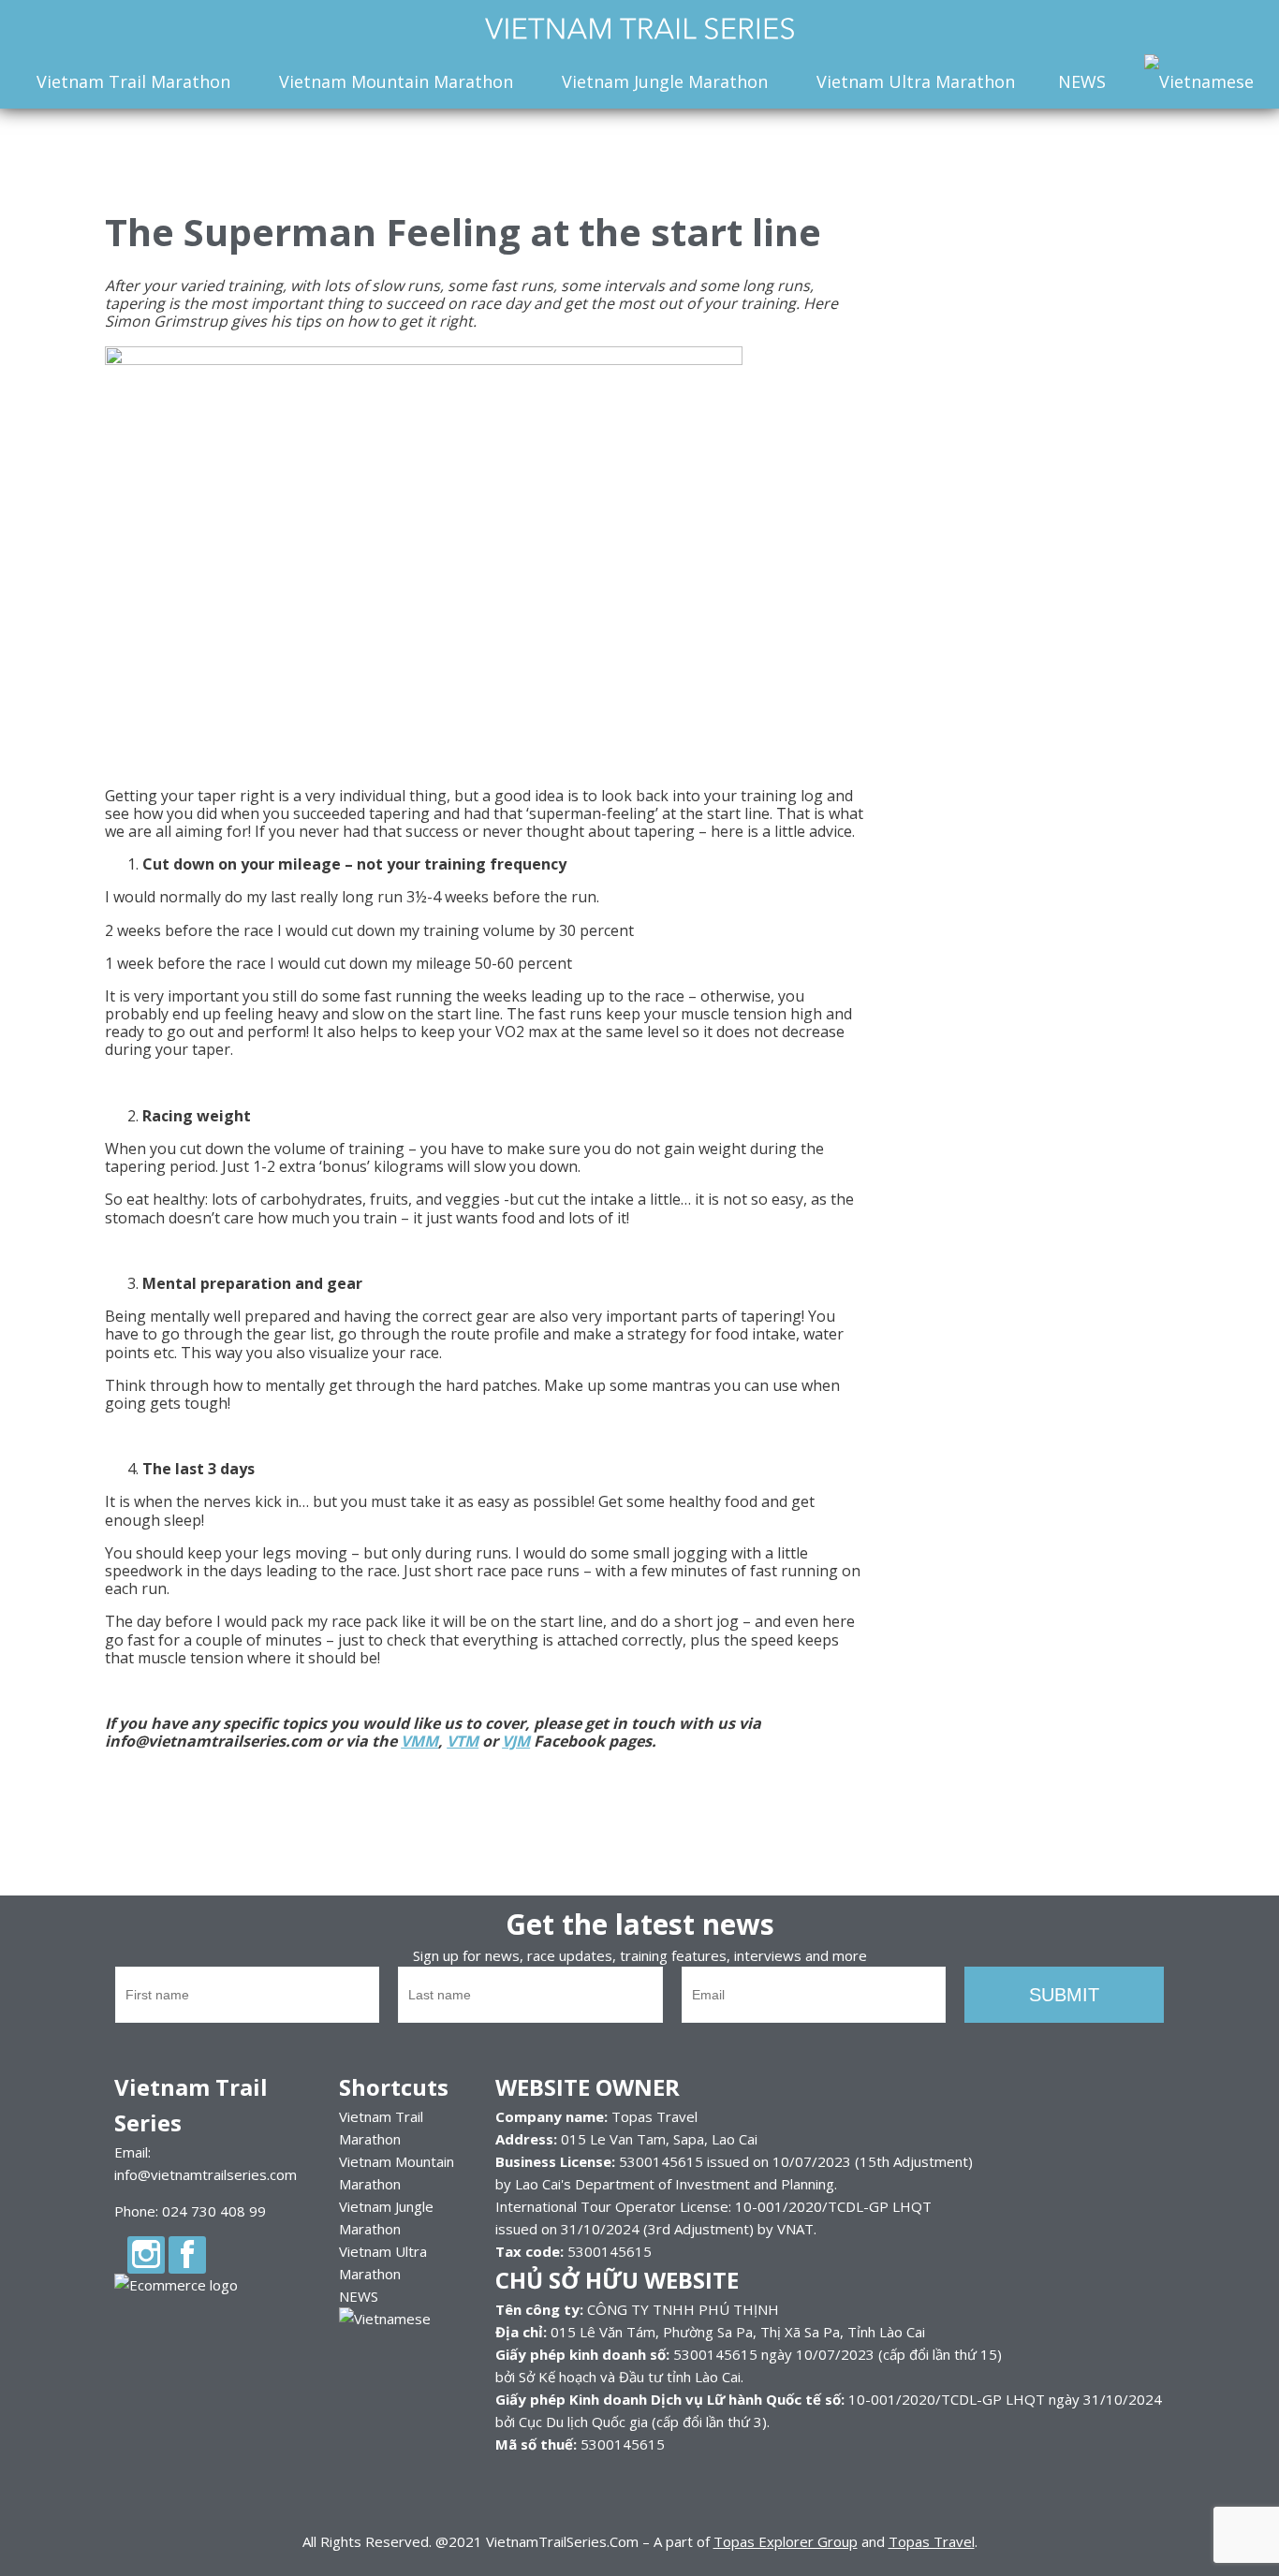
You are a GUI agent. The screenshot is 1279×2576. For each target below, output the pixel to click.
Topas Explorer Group (786, 2541)
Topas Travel (932, 2541)
